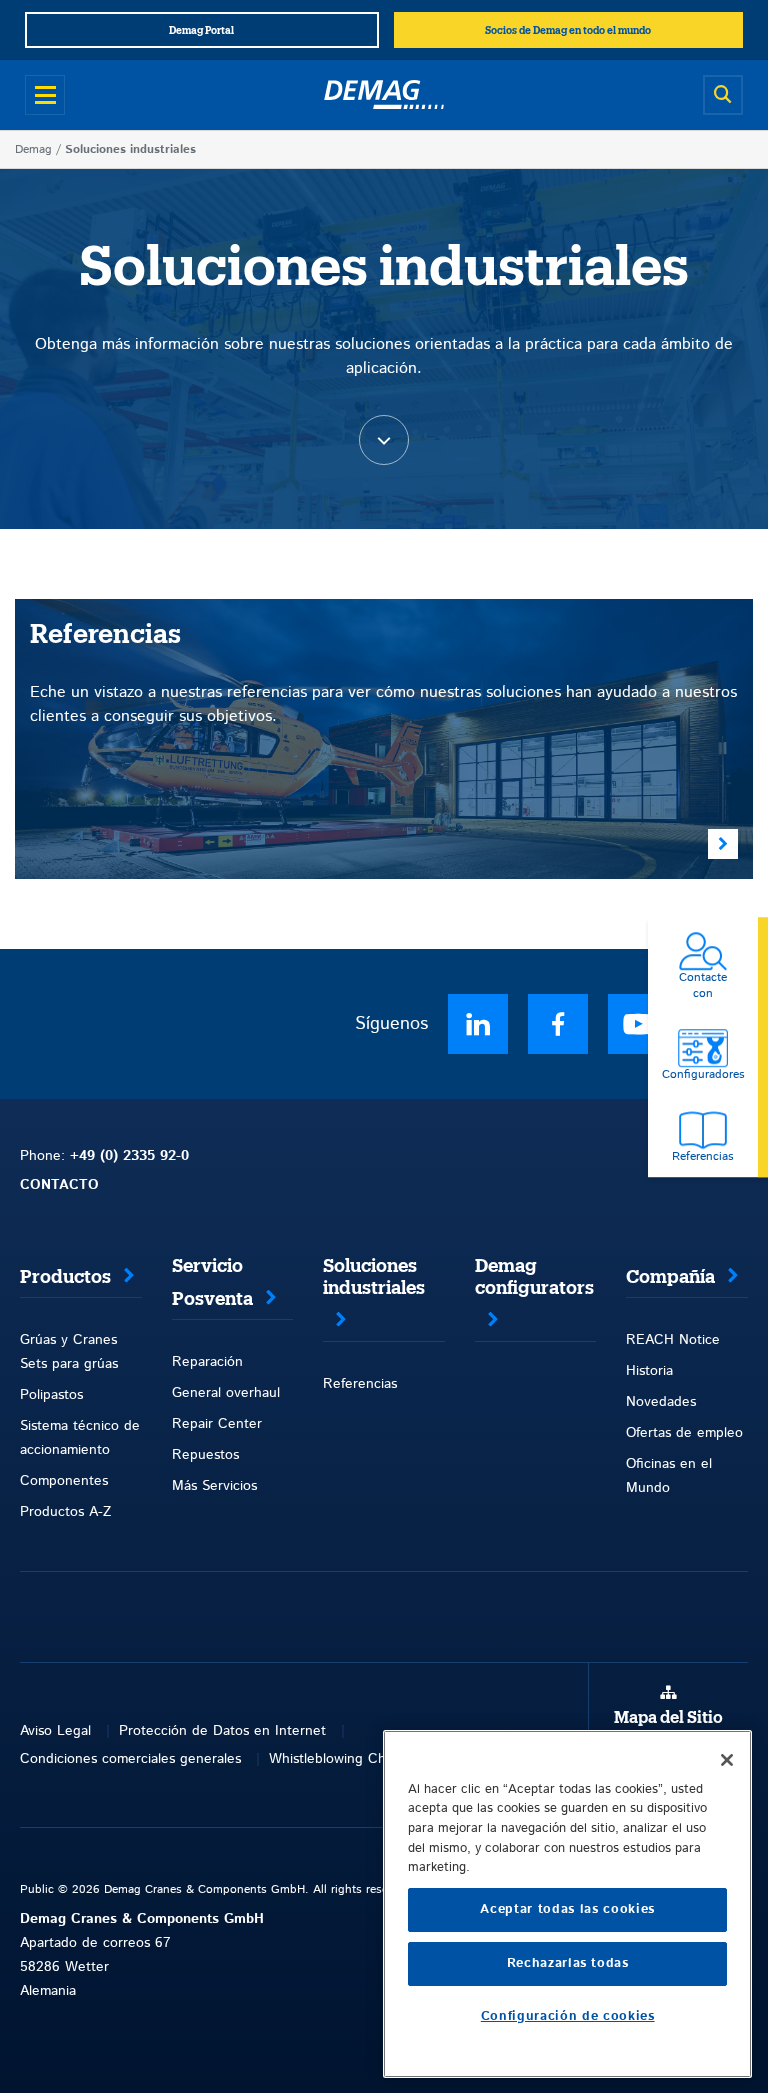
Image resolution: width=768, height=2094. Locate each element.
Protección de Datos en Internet (222, 1731)
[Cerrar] (727, 1760)
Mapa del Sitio (668, 1718)
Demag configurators (534, 1277)
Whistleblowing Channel (344, 1759)
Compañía (670, 1277)
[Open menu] (45, 95)
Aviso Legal (55, 1731)
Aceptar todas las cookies (567, 1909)
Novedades (661, 1402)
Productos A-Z (65, 1512)
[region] (567, 1904)
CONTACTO (59, 1185)
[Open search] (723, 95)
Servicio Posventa (212, 1282)
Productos (65, 1277)
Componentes (64, 1481)
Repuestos (205, 1455)
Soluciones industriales (374, 1277)
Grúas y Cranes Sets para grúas (69, 1352)
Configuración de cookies (568, 2016)
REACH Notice (673, 1340)
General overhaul (226, 1393)
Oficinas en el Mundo (669, 1476)
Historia (649, 1371)
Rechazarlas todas (568, 1963)
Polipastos (51, 1395)
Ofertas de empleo (684, 1433)
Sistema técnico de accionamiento (80, 1438)
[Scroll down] (384, 440)
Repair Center (217, 1424)
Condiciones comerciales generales (130, 1759)
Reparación (207, 1362)
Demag (33, 149)
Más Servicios (214, 1486)
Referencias (360, 1384)
